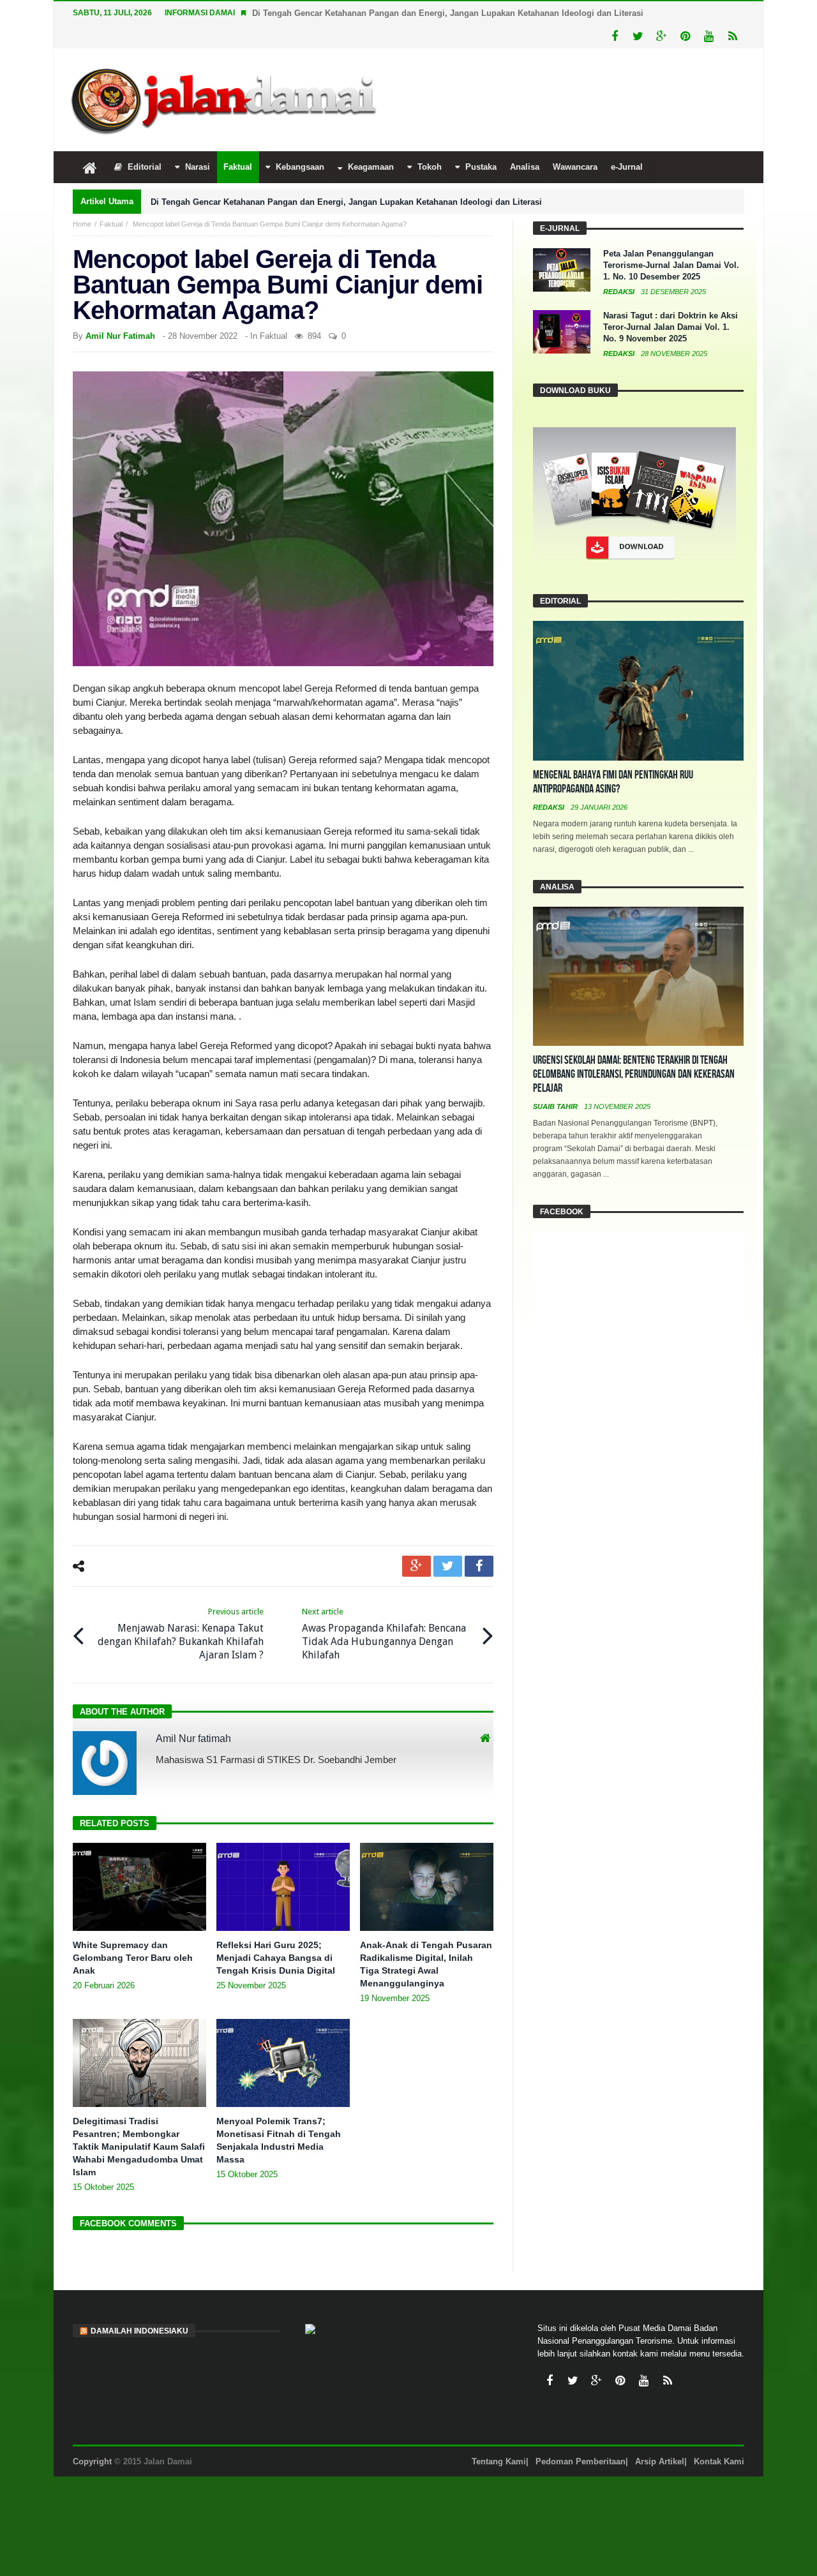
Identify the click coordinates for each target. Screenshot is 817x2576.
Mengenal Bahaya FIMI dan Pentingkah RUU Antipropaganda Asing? (613, 782)
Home (82, 224)
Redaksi (620, 292)
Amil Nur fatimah (120, 336)
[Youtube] (709, 37)
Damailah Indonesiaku (139, 2331)
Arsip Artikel (660, 2461)
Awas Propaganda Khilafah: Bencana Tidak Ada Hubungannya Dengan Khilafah (384, 1634)
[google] (416, 1566)
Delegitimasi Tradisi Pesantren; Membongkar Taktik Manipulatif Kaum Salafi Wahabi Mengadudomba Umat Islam (139, 2147)
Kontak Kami (719, 2461)
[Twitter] (638, 37)
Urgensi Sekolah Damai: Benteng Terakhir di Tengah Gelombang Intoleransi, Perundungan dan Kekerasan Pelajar (634, 1074)
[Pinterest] (685, 37)
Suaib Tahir (556, 1106)
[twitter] (448, 1566)
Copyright (92, 2461)
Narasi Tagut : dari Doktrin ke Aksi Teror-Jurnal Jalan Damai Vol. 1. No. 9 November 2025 (671, 327)
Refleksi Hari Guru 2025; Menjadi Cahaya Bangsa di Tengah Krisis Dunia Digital (276, 1958)
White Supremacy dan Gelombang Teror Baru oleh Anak (133, 1958)
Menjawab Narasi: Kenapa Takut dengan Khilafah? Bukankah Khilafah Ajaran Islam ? (181, 1634)
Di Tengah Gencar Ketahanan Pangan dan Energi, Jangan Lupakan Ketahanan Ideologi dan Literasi (448, 13)
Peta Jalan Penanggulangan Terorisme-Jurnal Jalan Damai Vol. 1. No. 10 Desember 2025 (671, 265)
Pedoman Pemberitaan (581, 2461)
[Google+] (662, 37)
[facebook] (479, 1566)
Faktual (111, 224)
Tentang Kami (499, 2461)
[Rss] (732, 37)
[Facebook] (614, 37)
